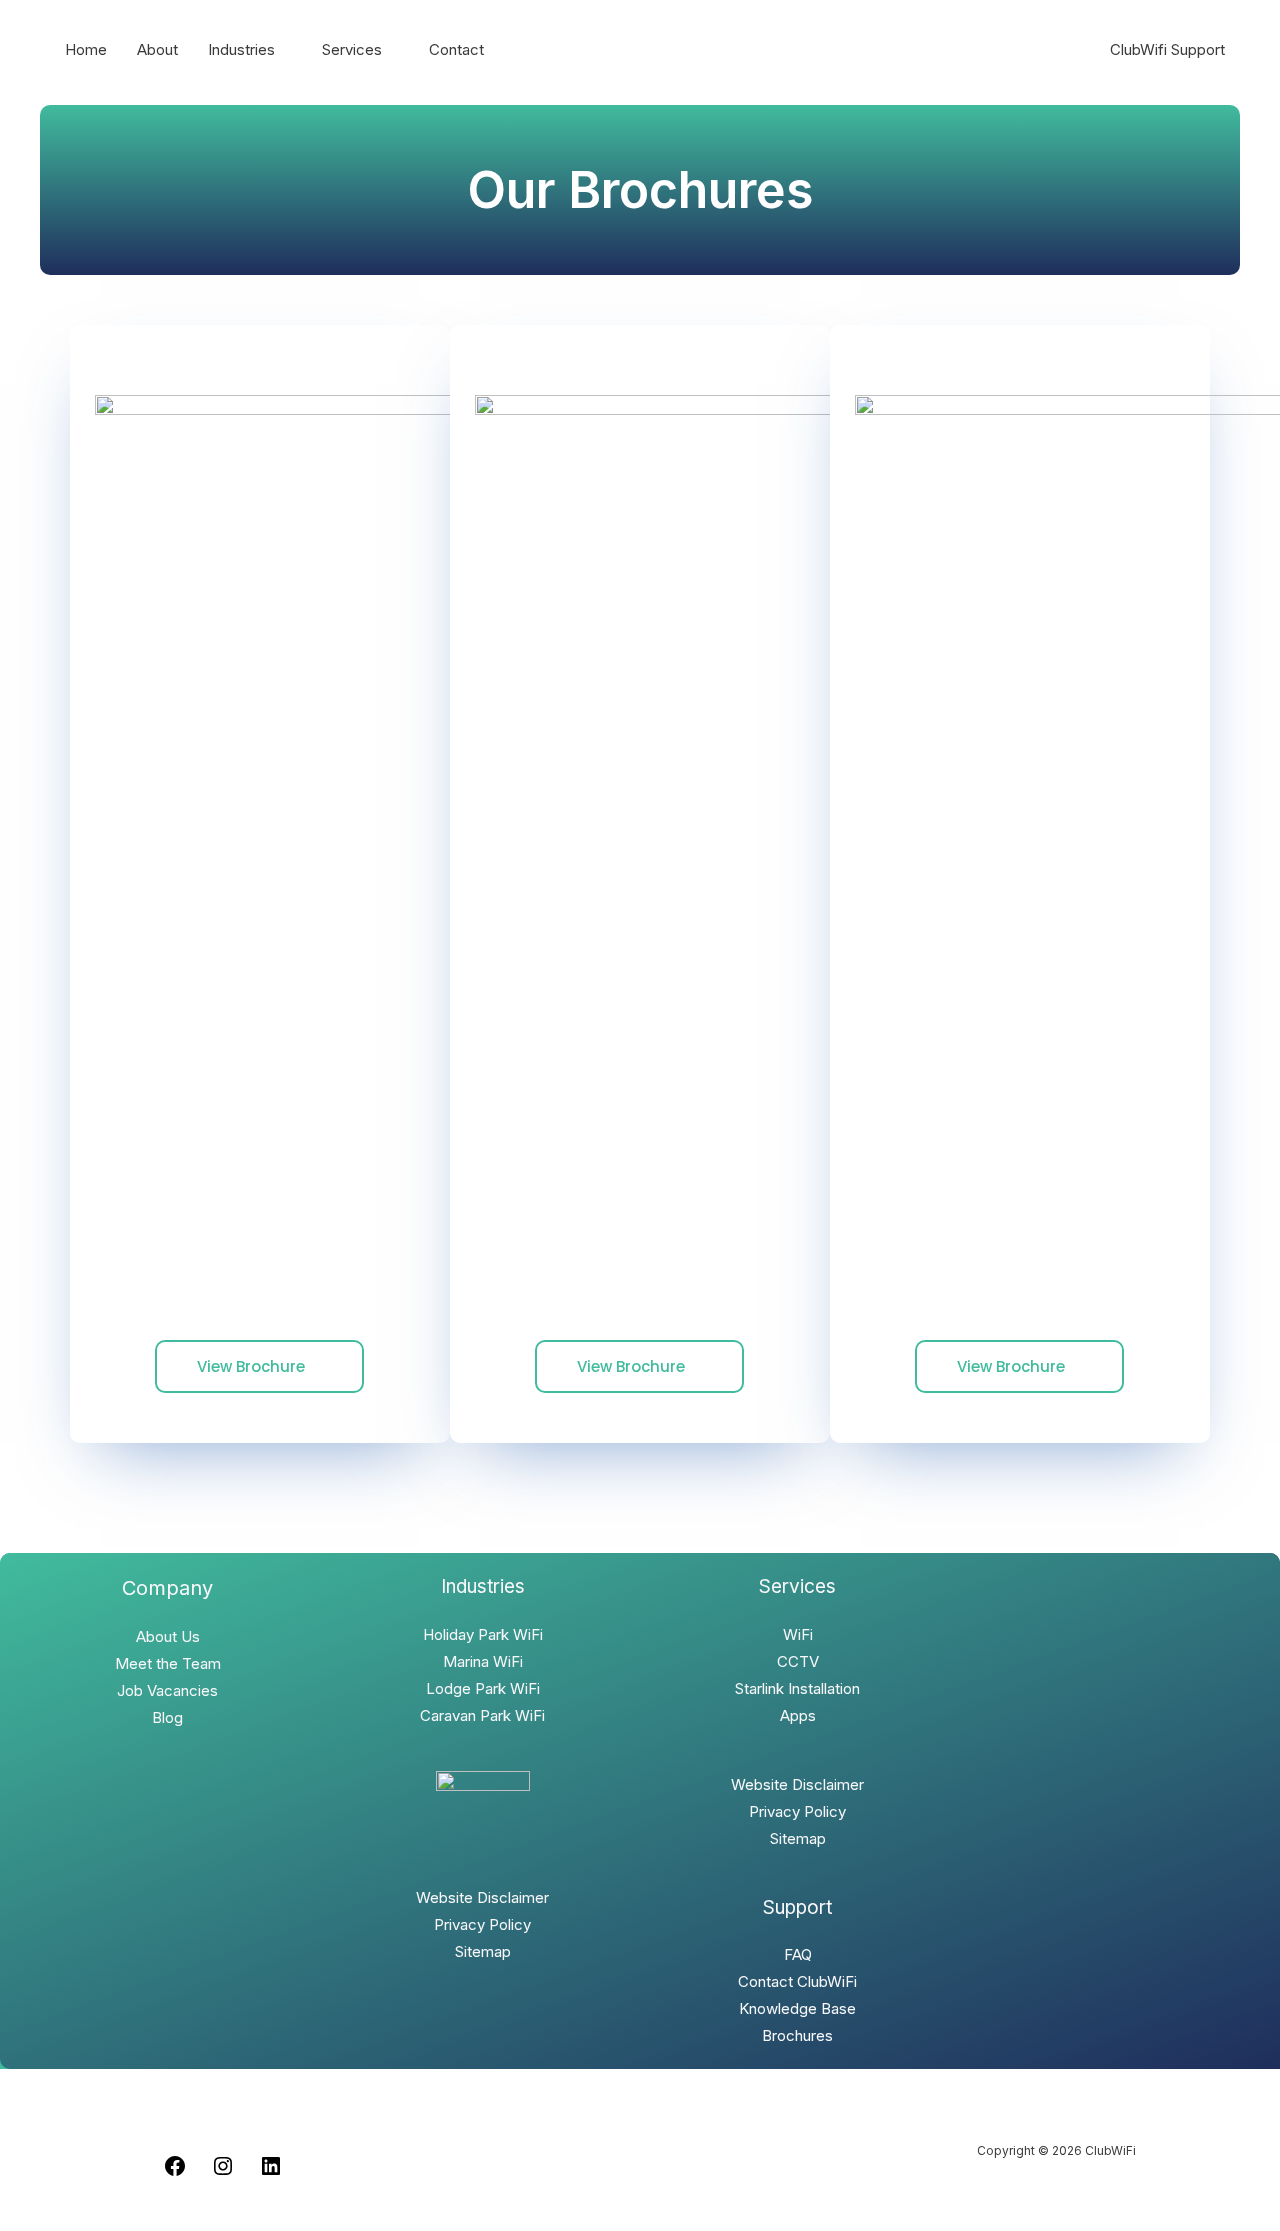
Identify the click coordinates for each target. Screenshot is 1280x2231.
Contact (456, 49)
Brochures (797, 2035)
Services (352, 49)
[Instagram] (223, 2172)
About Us (168, 1636)
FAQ (798, 1954)
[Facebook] (175, 2172)
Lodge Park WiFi (483, 1688)
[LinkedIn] (271, 2172)
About (157, 49)
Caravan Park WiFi (482, 1715)
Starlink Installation (797, 1688)
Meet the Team (168, 1663)
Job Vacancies (167, 1690)
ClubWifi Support (1167, 49)
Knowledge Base (797, 2008)
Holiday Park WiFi (483, 1634)
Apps (798, 1715)
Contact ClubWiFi (797, 1981)
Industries (241, 49)
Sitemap (483, 1951)
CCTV (798, 1661)
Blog (167, 1717)
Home (86, 49)
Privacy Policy (482, 1924)
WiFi (798, 1634)
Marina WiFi (483, 1661)
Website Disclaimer (482, 1897)
